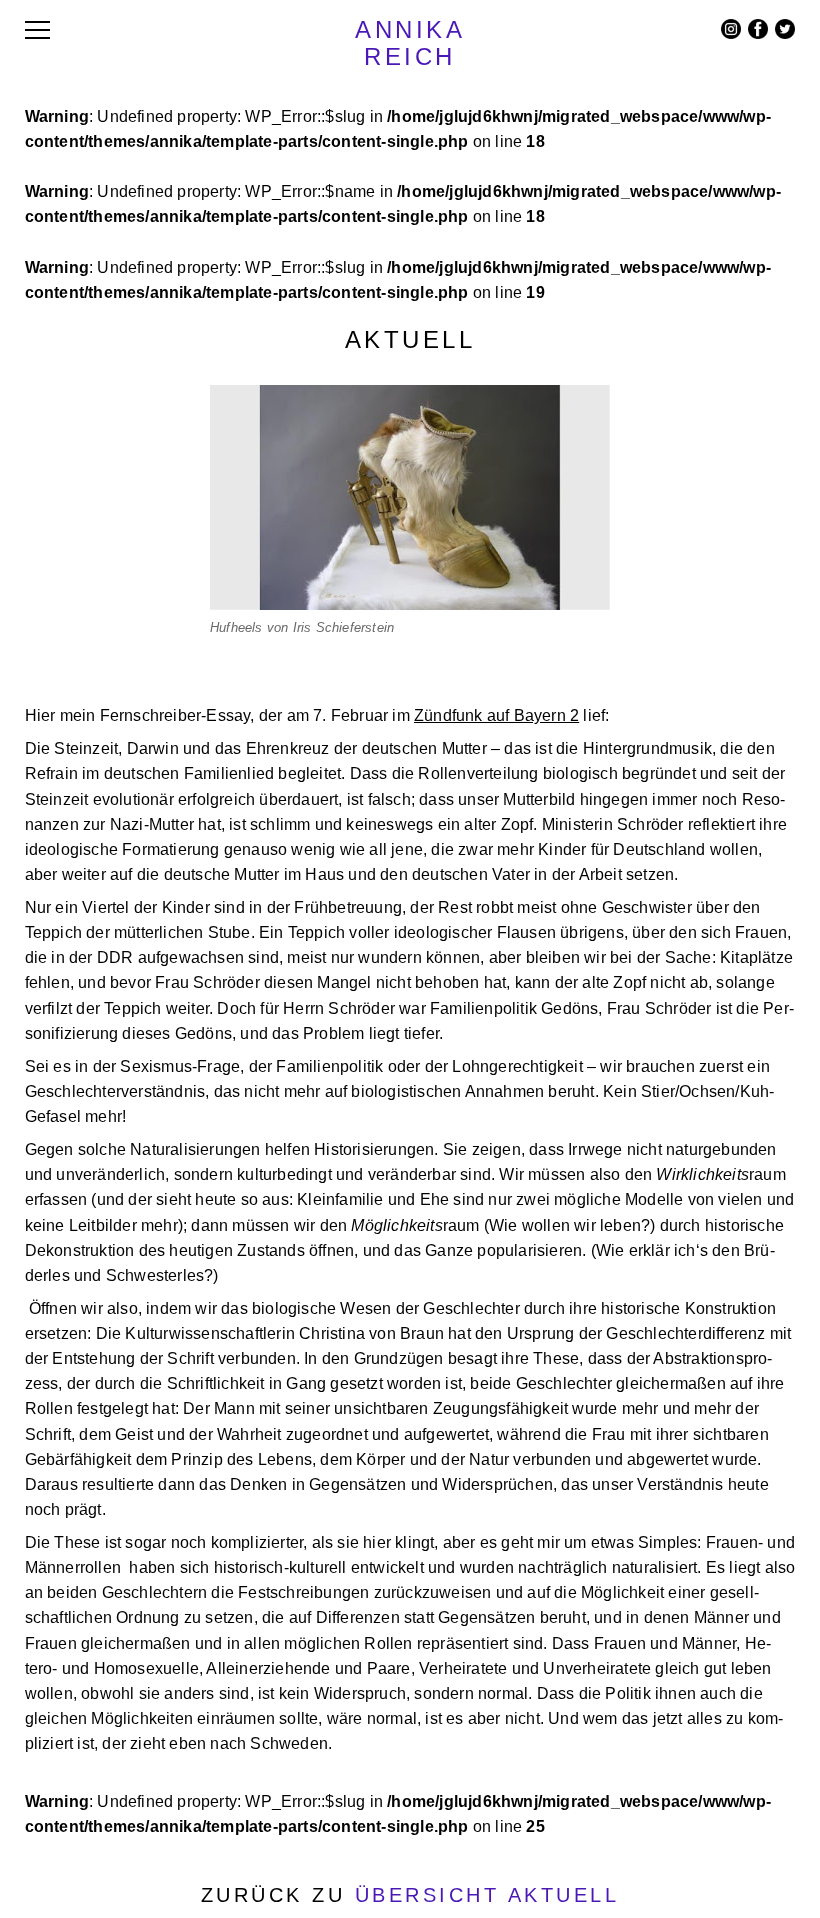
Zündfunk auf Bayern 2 (496, 715)
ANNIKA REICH (410, 43)
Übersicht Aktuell (487, 1895)
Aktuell (410, 339)
